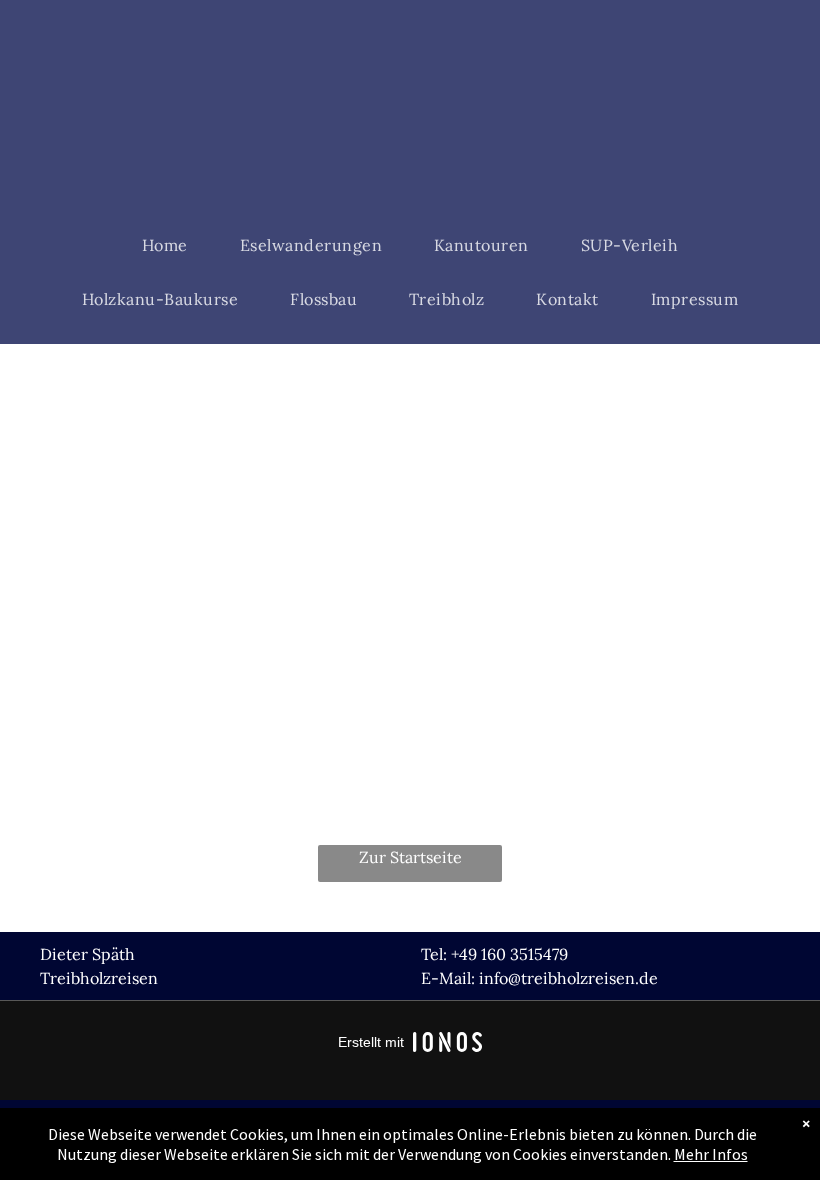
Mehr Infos (711, 1154)
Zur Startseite (410, 857)
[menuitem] (165, 245)
